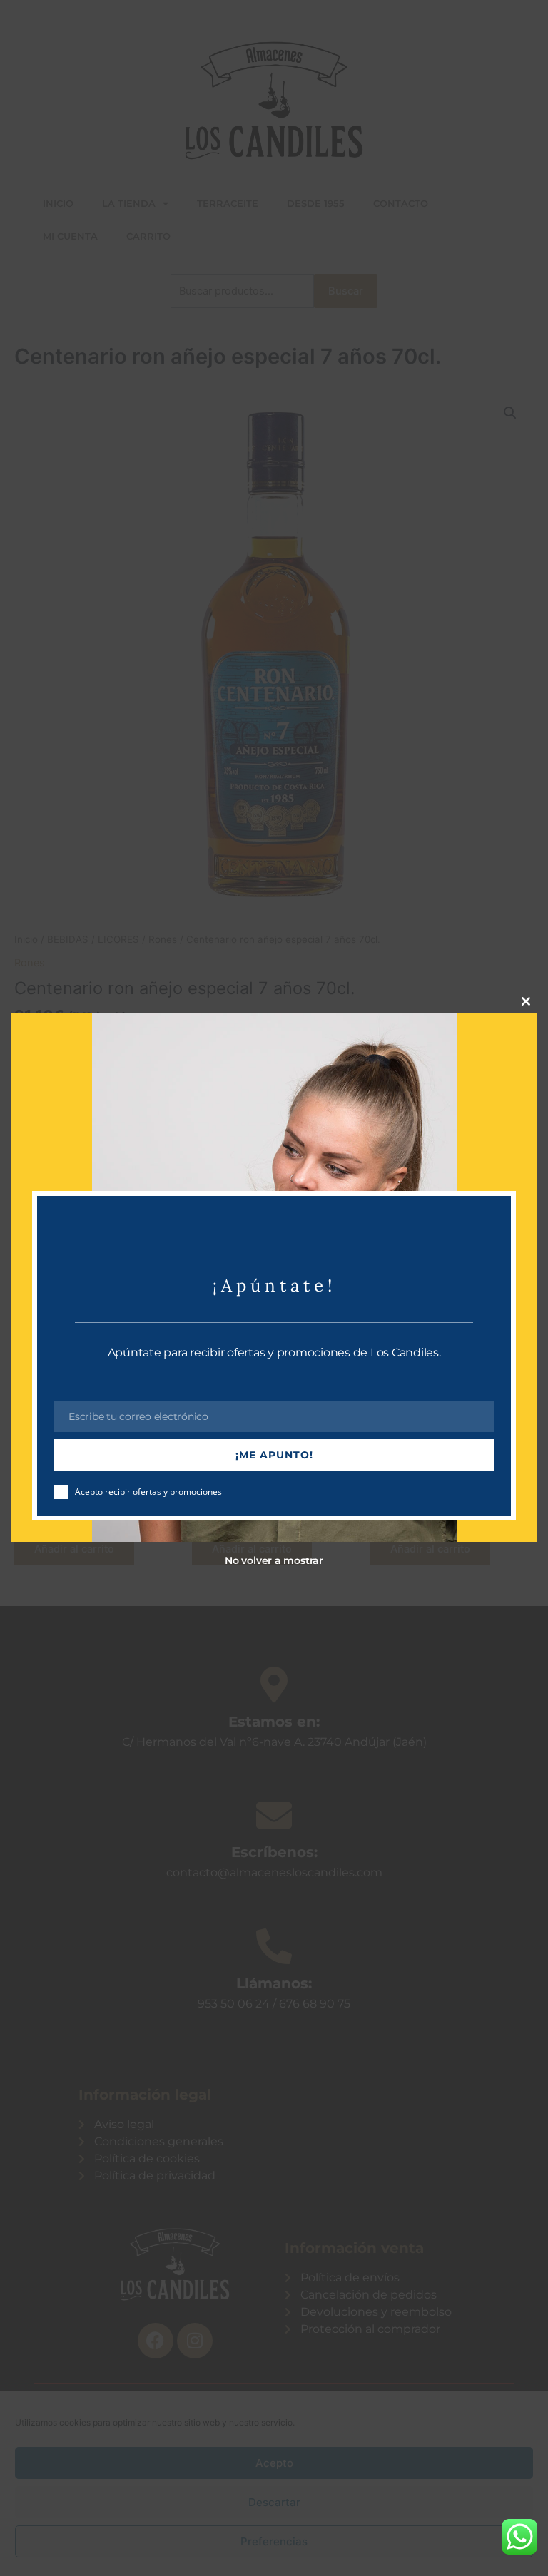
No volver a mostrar (274, 1560)
